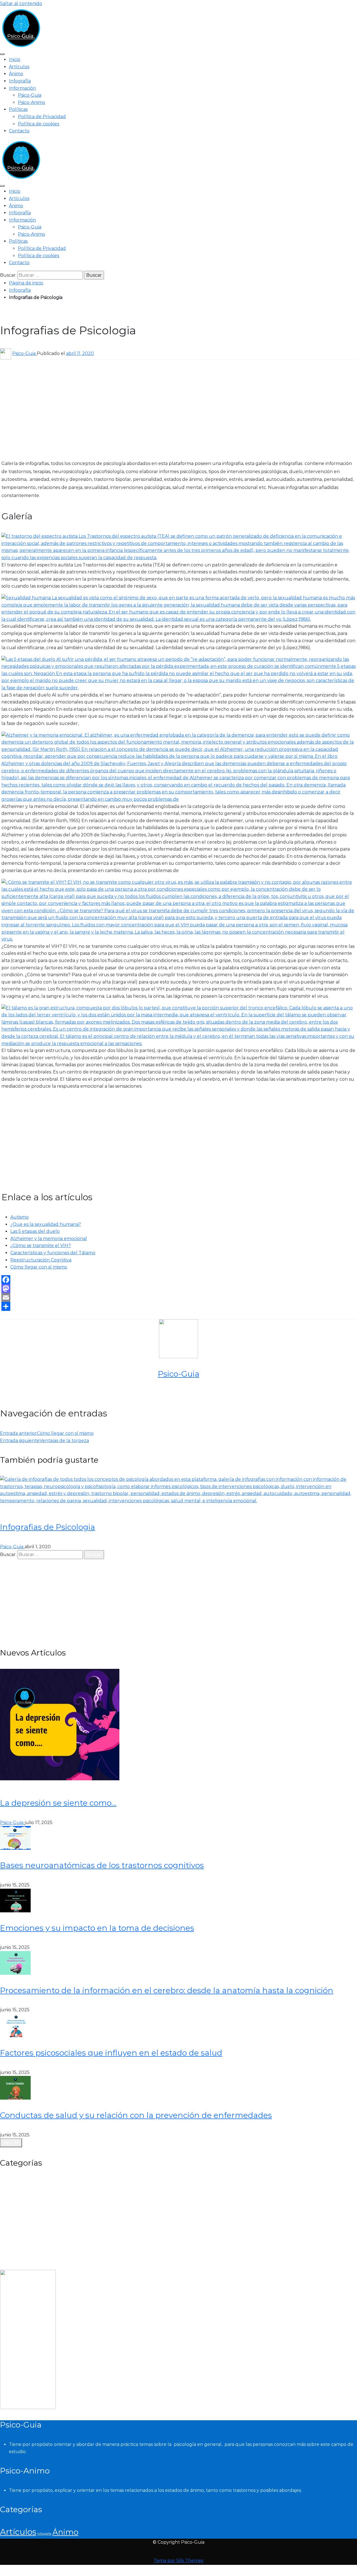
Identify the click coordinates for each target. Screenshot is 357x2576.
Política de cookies (38, 124)
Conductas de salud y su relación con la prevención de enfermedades (136, 2115)
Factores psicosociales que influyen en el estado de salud (111, 2053)
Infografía (20, 81)
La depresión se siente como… (58, 1803)
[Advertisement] (114, 405)
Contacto (19, 131)
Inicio (15, 59)
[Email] (178, 1297)
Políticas (18, 109)
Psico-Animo (32, 102)
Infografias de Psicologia (48, 1527)
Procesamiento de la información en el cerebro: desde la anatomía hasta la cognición (167, 1990)
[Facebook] (178, 1280)
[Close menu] (2, 54)
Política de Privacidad (42, 117)
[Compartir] (178, 1306)
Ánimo (16, 74)
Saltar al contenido (21, 3)
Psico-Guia (30, 95)
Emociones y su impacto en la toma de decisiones (97, 1928)
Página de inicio (26, 283)
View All (11, 2143)
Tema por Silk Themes (178, 2561)
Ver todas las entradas (178, 1393)
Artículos (19, 67)
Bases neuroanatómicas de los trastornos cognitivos (102, 1865)
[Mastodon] (178, 1289)
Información (22, 88)
